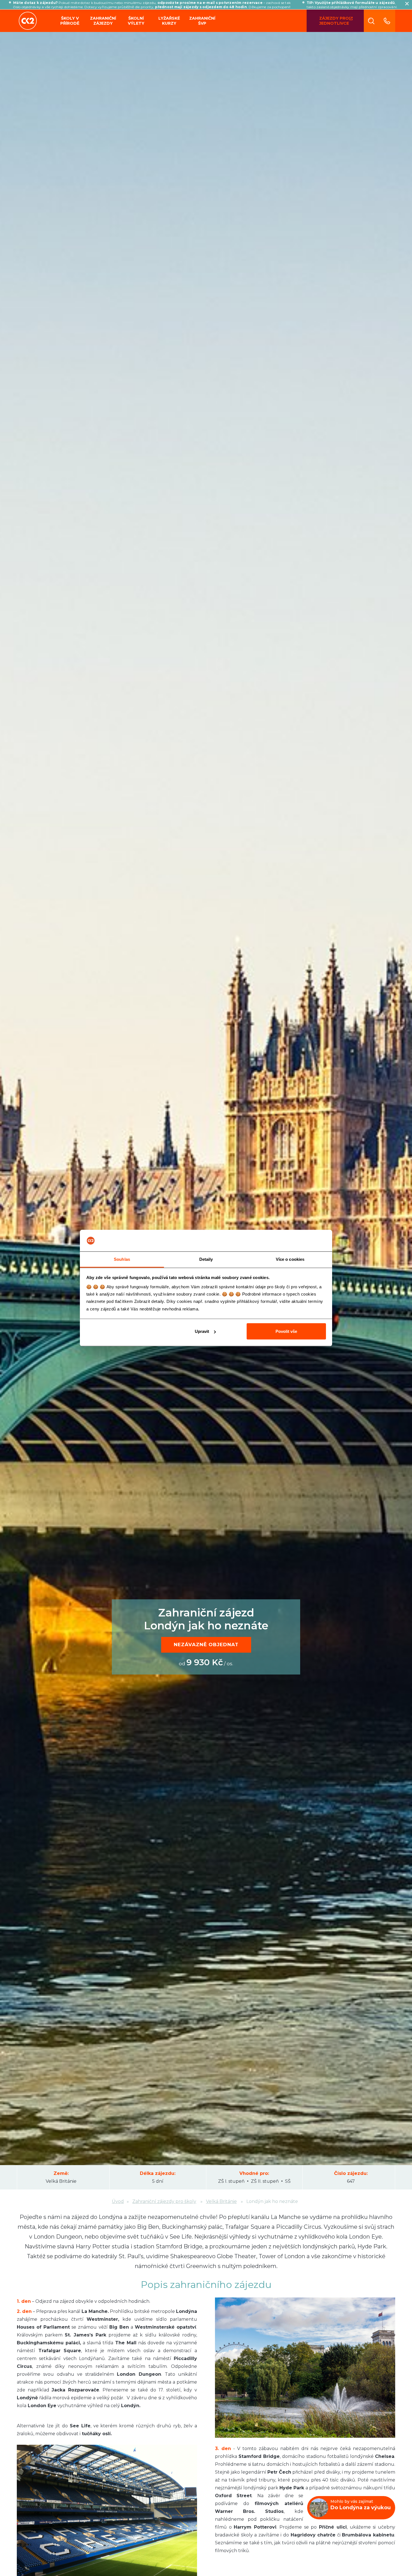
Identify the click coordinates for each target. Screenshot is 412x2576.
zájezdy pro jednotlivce (334, 21)
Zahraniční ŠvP (202, 21)
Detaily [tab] (206, 1259)
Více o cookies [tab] (290, 1259)
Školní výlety (136, 21)
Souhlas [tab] (122, 1259)
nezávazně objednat (206, 1645)
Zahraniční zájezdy (103, 21)
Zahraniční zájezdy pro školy (164, 2201)
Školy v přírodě (70, 21)
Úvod (118, 2201)
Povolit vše (286, 1331)
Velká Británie (221, 2201)
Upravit (202, 1331)
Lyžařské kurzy (169, 21)
